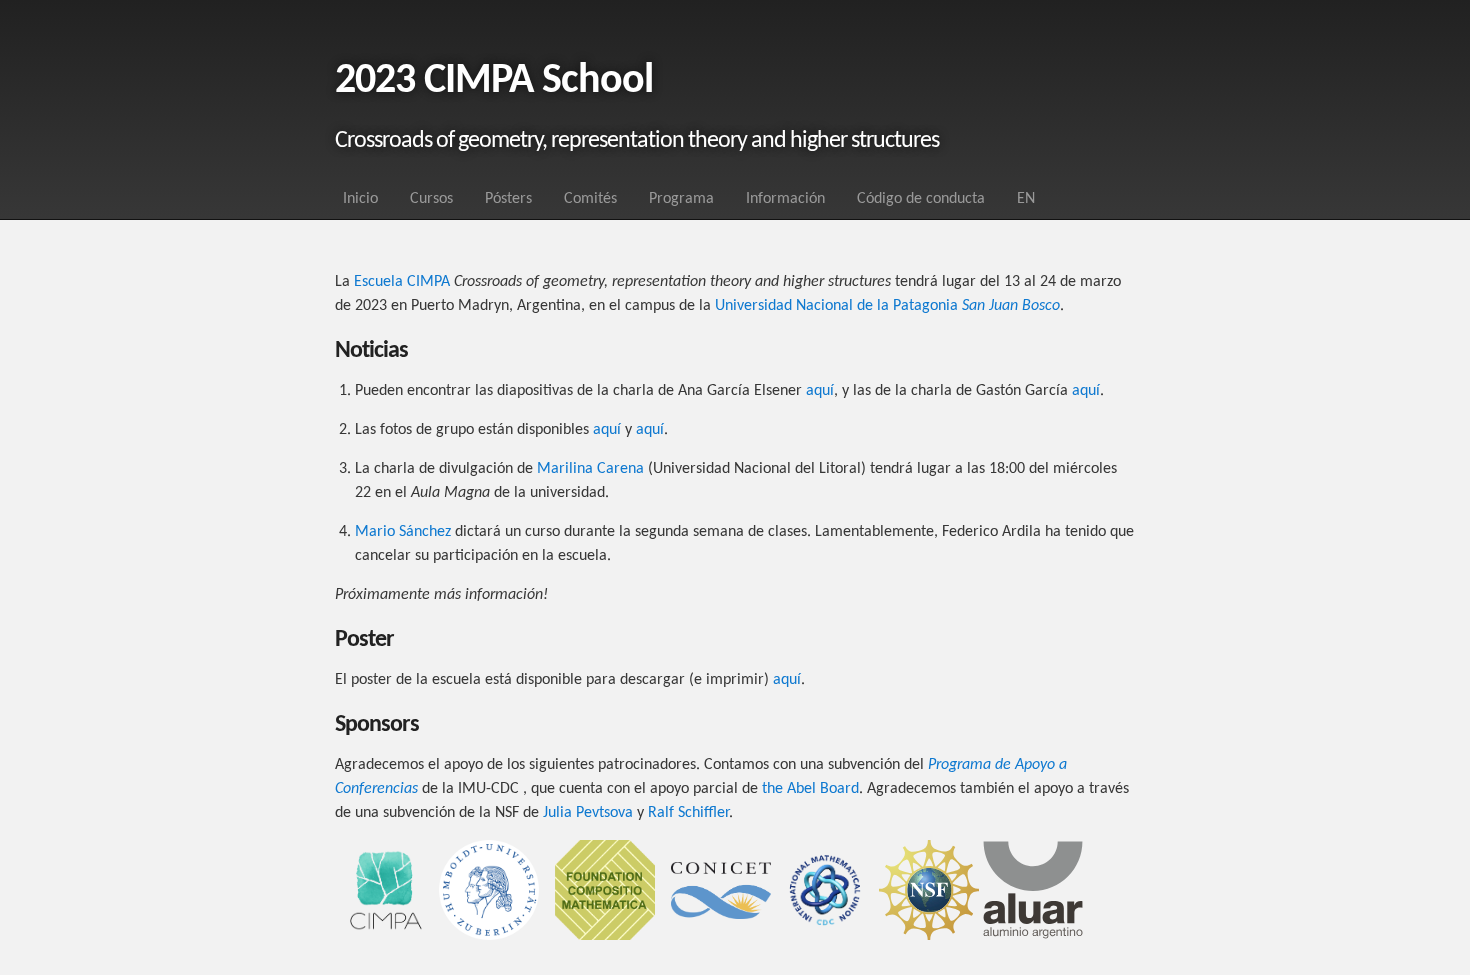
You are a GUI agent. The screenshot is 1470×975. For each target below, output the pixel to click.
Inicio (360, 199)
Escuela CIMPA (402, 282)
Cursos (431, 199)
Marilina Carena (590, 469)
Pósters (508, 199)
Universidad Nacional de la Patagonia (887, 306)
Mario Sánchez (403, 532)
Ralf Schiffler (688, 813)
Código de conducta (921, 199)
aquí (820, 391)
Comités (590, 199)
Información (785, 199)
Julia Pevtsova (588, 813)
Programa (681, 199)
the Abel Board (810, 789)
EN (1026, 199)
